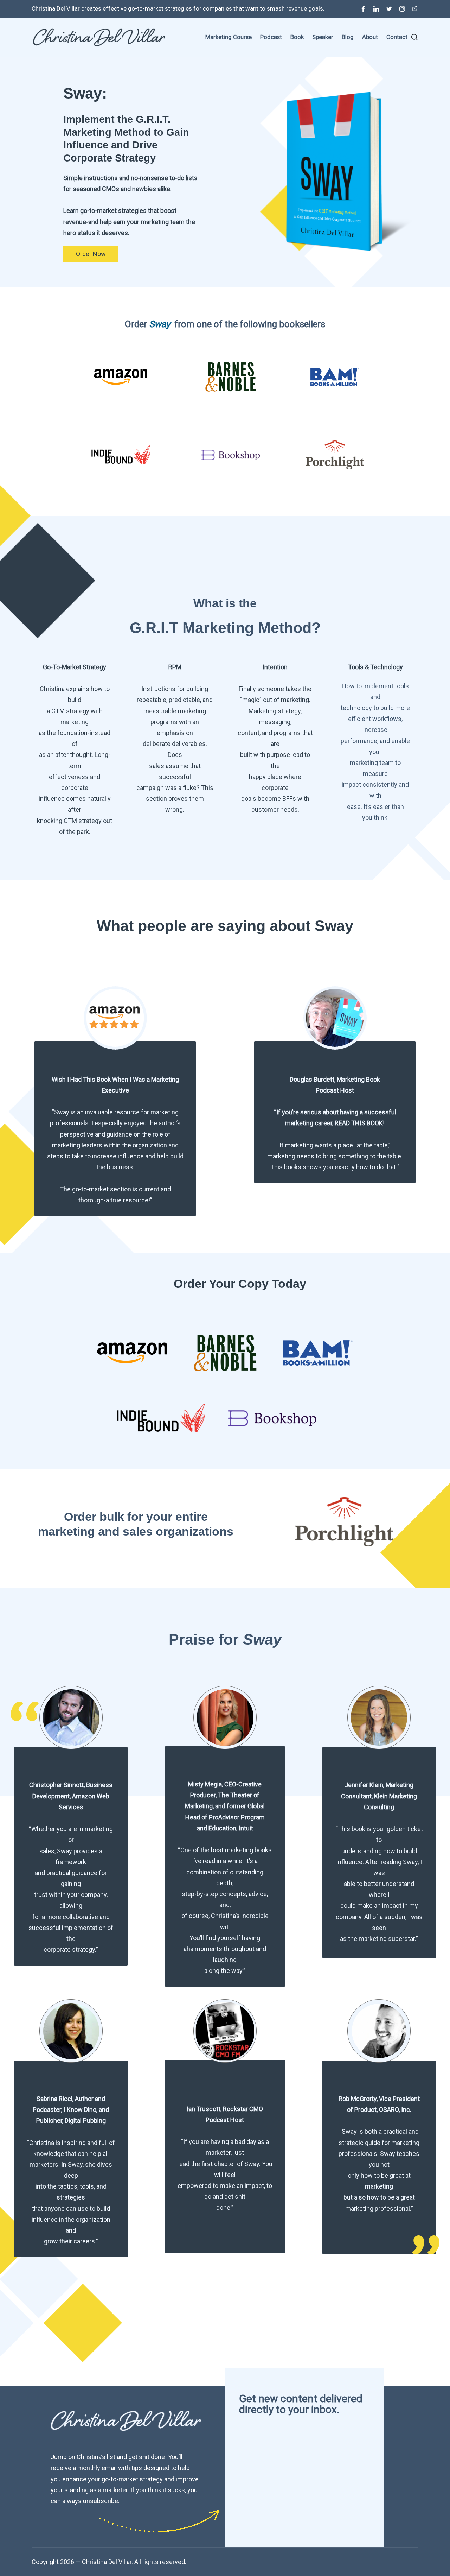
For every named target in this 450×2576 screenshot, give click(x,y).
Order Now (91, 254)
